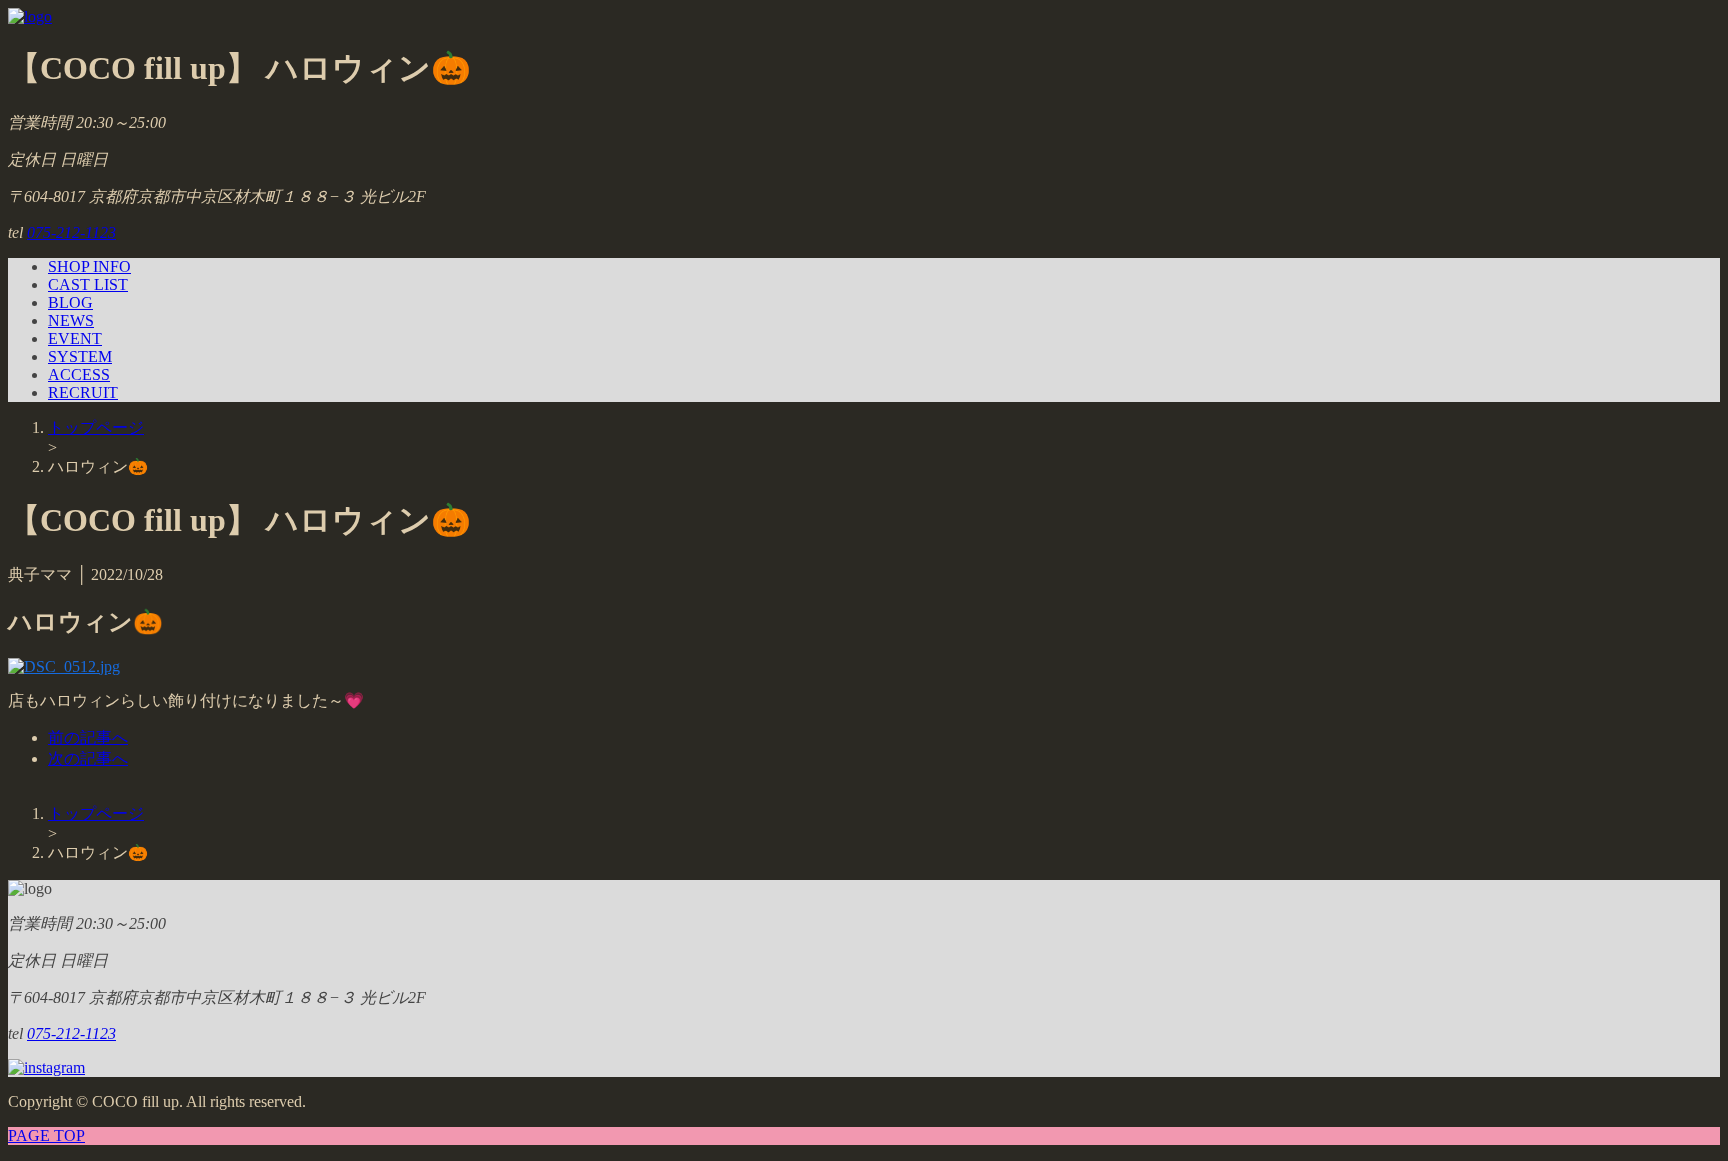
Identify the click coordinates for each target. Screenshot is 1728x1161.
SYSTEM (80, 356)
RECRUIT (83, 392)
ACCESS (79, 374)
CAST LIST (88, 284)
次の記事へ (88, 758)
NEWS (71, 320)
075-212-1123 (71, 232)
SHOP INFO (89, 266)
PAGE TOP (46, 1135)
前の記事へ (88, 737)
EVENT (75, 338)
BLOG (70, 302)
